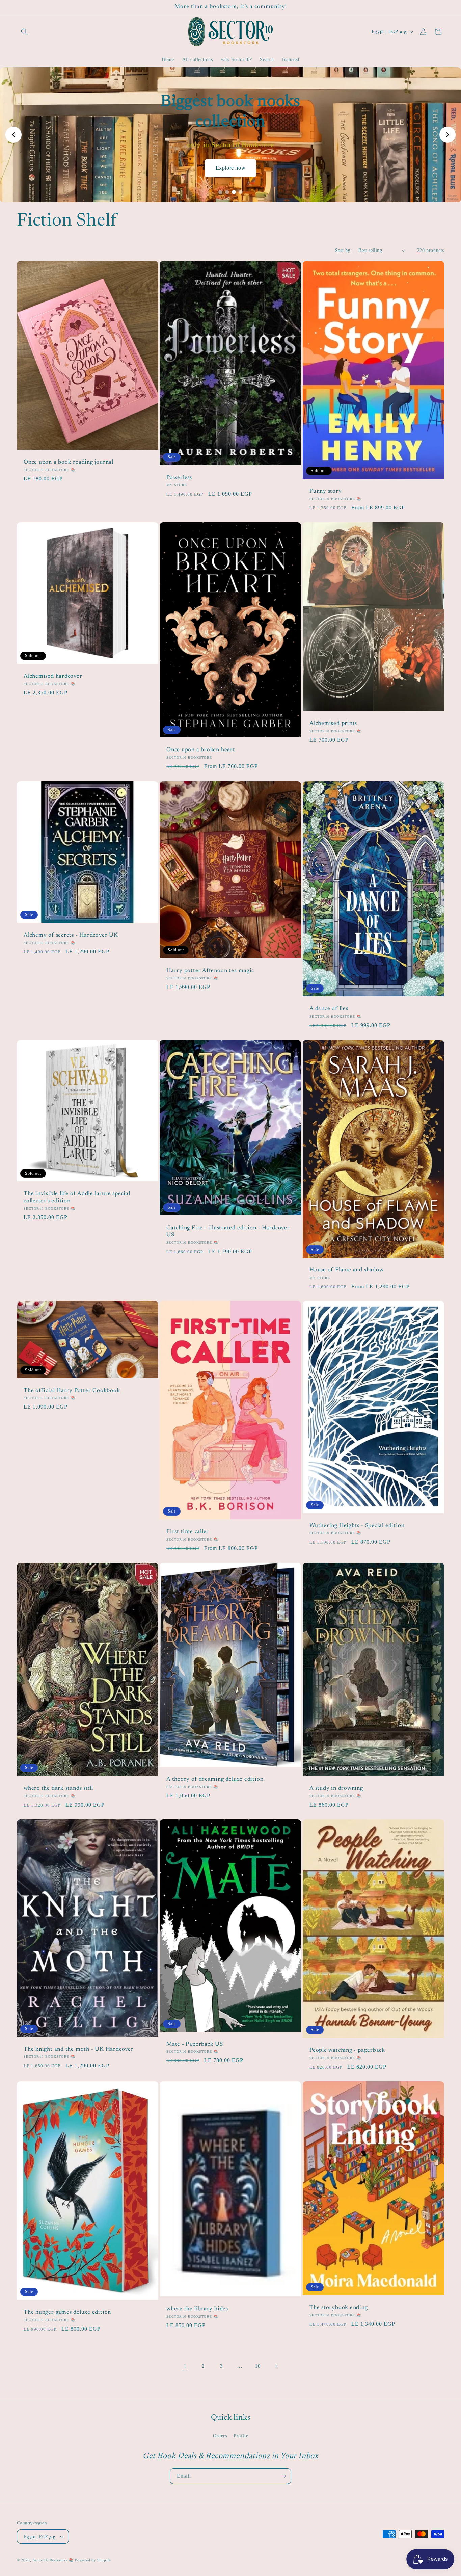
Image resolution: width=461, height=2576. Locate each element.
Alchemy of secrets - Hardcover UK (71, 935)
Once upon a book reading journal (69, 463)
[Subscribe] (283, 2476)
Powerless (179, 478)
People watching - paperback (347, 2050)
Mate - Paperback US (195, 2044)
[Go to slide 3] (234, 192)
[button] (24, 32)
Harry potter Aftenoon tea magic (210, 971)
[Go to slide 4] (241, 192)
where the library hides (197, 2309)
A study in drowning (336, 1789)
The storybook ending (339, 2308)
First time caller (188, 1532)
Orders (220, 2436)
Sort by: (343, 250)
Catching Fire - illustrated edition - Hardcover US (228, 1231)
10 (258, 2366)
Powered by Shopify (93, 2560)
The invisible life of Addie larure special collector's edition (77, 1197)
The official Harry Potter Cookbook (72, 1391)
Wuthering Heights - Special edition (357, 1526)
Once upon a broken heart (201, 750)
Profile (241, 2436)
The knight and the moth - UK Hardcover (79, 2049)
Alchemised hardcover (53, 677)
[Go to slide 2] (227, 192)
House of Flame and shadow (347, 1270)
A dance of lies (329, 1009)
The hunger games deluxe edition (67, 2312)
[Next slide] (448, 135)
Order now (231, 158)
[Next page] (276, 2366)
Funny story (326, 492)
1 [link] (185, 2366)
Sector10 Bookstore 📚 (54, 2560)
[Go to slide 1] (220, 192)
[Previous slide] (13, 135)
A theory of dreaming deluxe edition (215, 1779)
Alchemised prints (333, 724)
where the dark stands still (58, 1788)
